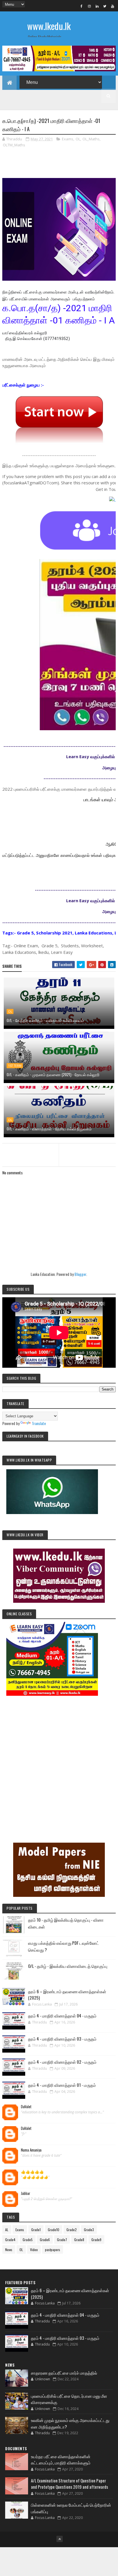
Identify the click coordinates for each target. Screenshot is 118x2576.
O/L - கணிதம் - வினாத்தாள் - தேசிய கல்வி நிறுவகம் (49, 1129)
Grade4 (10, 2240)
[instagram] (89, 6)
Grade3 (89, 2230)
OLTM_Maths (14, 145)
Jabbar (26, 2193)
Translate (39, 1423)
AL (7, 2230)
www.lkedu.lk (49, 26)
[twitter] (105, 6)
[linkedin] (97, 6)
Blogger (80, 1274)
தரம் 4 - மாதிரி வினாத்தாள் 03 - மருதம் (62, 2039)
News (9, 2250)
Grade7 (62, 2240)
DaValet (26, 2107)
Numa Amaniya (31, 2150)
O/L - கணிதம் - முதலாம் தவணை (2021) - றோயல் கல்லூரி (53, 1074)
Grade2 (72, 2230)
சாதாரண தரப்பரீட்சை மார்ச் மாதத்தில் (64, 2373)
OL (78, 139)
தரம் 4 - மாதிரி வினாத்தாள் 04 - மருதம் (62, 2016)
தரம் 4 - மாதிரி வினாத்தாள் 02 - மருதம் (62, 2062)
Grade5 (28, 2240)
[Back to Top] (60, 2539)
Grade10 (54, 2230)
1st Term (15, 1066)
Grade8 (79, 2240)
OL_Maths (91, 139)
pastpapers (53, 2250)
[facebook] (82, 6)
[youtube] (113, 6)
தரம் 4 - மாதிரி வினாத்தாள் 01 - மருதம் (62, 2085)
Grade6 (45, 2240)
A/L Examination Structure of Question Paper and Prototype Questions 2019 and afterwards (69, 2484)
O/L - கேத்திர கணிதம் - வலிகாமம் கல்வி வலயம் (45, 1020)
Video (34, 2250)
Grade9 (96, 2240)
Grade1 (36, 2230)
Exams (68, 139)
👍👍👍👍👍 (32, 2172)
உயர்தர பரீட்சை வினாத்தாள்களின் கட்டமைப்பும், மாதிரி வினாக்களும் (61, 2459)
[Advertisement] (59, 1761)
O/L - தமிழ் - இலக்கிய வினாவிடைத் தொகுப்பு (68, 1966)
